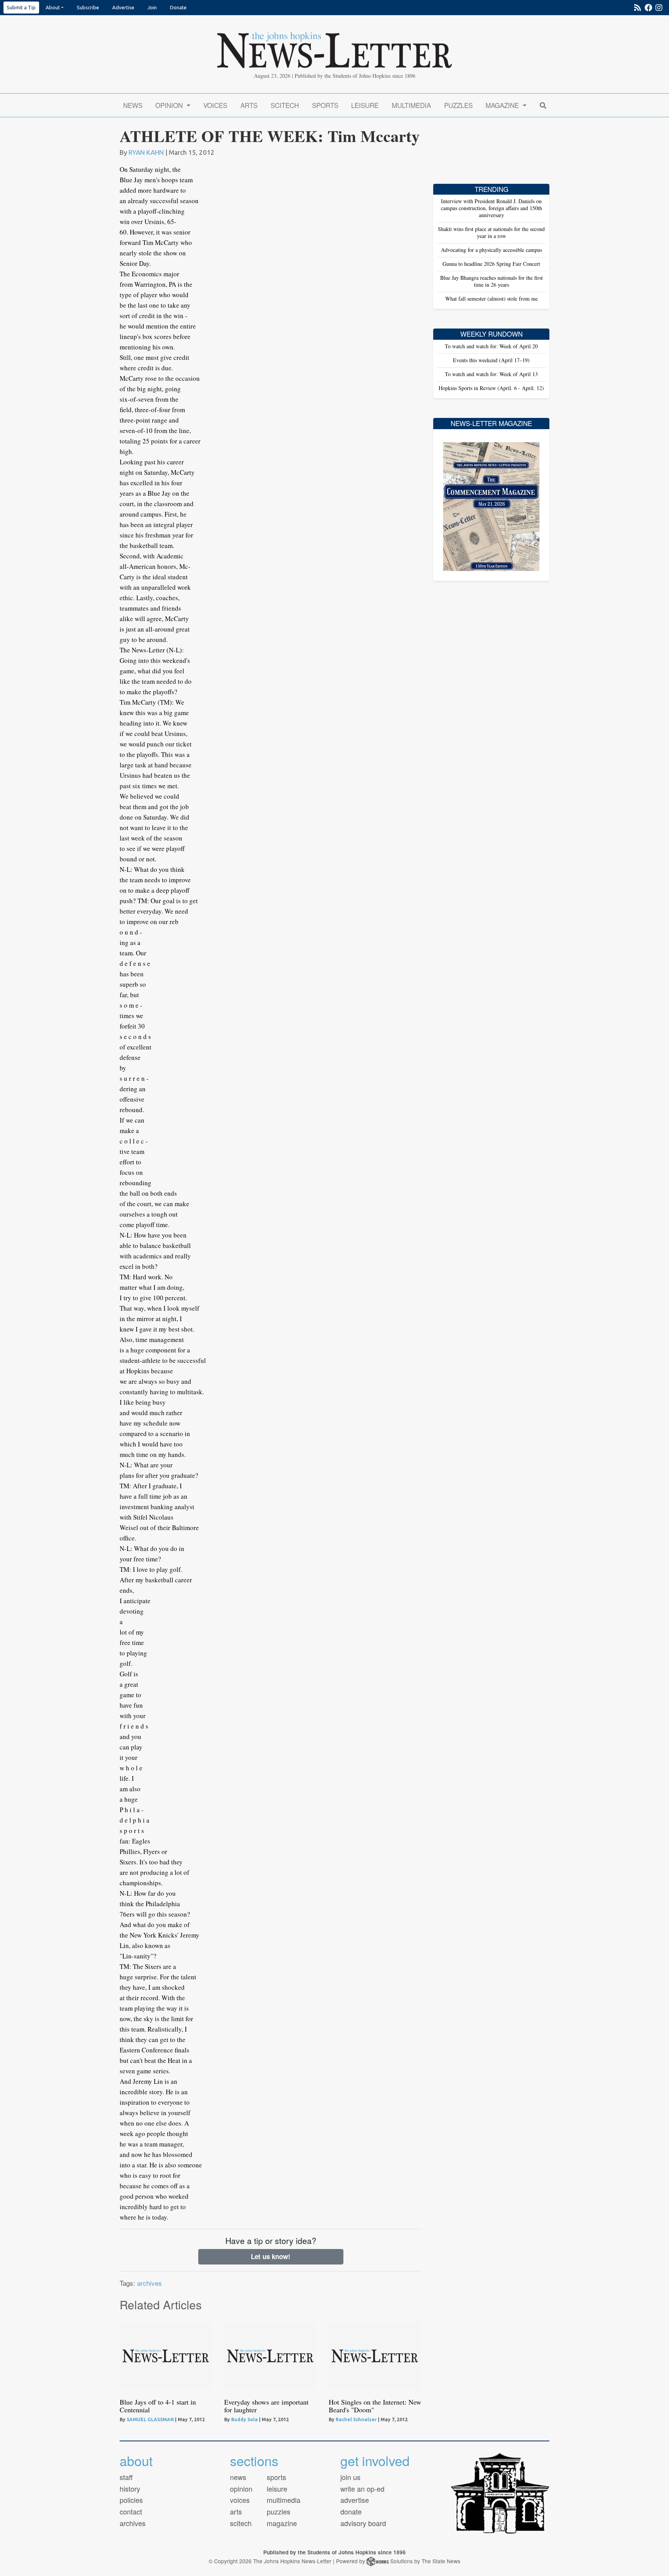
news (238, 2477)
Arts (249, 105)
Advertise (123, 7)
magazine (282, 2523)
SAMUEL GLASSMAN (150, 2419)
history (130, 2489)
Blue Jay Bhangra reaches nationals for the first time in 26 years (491, 281)
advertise (355, 2500)
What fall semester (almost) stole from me (491, 299)
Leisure (365, 105)
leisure (277, 2489)
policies (131, 2500)
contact (131, 2511)
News (133, 105)
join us (350, 2477)
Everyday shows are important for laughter (266, 2406)
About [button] (53, 7)
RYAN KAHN (146, 152)
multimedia (284, 2500)
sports (276, 2477)
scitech (241, 2523)
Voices (215, 105)
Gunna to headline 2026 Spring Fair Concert (491, 264)
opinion (241, 2489)
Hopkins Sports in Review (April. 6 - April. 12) (491, 388)
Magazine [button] (503, 105)
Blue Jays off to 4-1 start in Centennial (158, 2406)
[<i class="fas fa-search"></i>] (543, 105)
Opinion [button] (170, 105)
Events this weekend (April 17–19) (491, 360)
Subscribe (88, 7)
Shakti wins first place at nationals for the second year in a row (491, 232)
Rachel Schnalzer (356, 2419)
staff (126, 2477)
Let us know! (271, 2256)
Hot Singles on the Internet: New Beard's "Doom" (375, 2406)
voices (240, 2500)
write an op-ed (362, 2489)
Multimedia (411, 105)
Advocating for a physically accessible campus (491, 250)
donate (351, 2511)
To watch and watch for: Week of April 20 (491, 346)
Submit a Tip (21, 7)
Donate (178, 7)
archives (149, 2283)
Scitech (285, 105)
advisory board (363, 2523)
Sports (325, 105)
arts (236, 2511)
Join (152, 7)
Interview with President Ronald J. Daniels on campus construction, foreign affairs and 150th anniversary (491, 208)
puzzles (279, 2511)
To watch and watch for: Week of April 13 (491, 374)
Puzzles (458, 105)
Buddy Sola (244, 2419)
